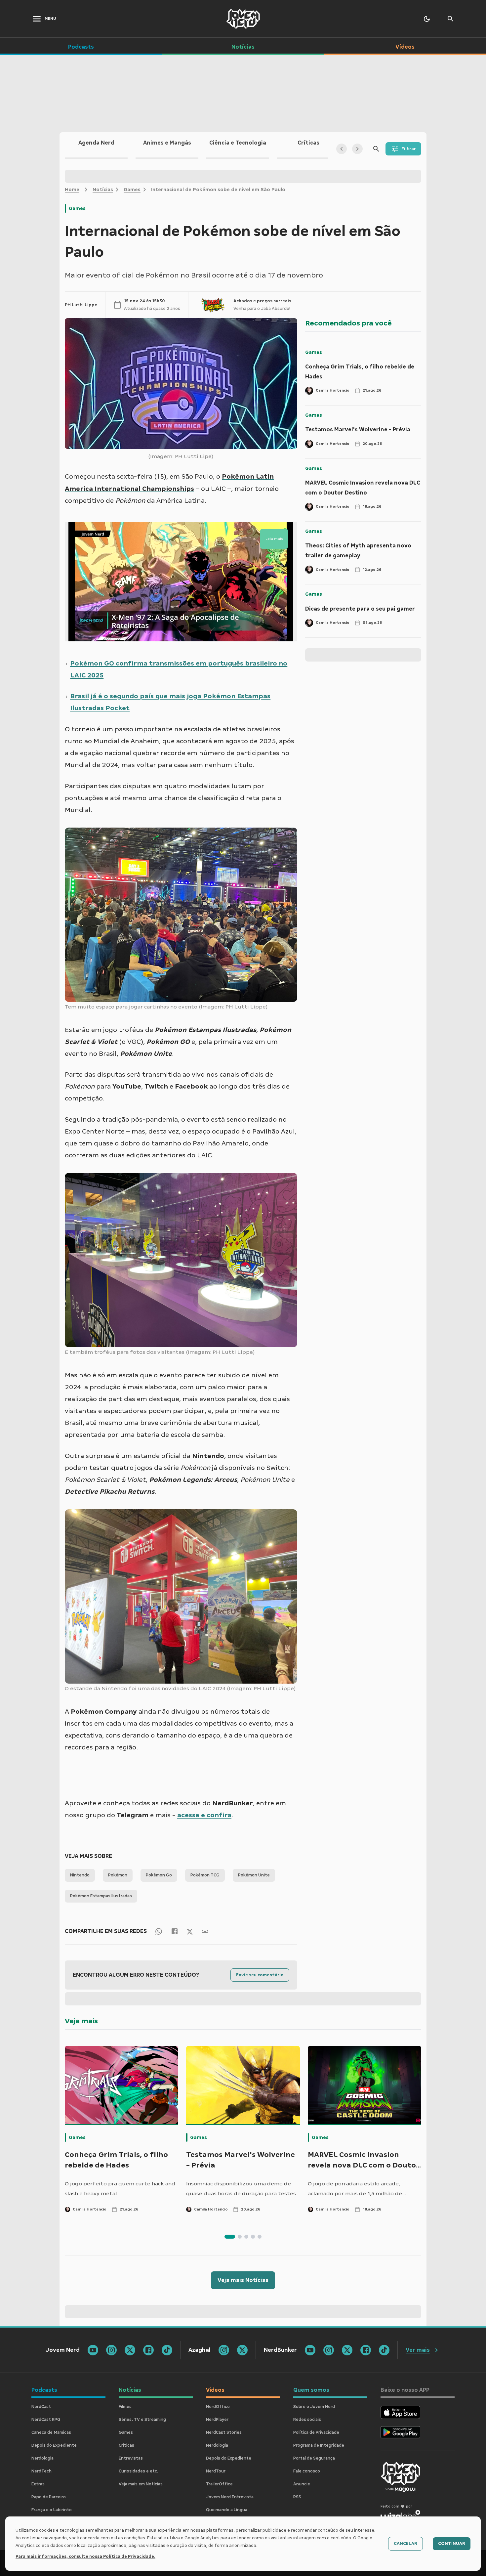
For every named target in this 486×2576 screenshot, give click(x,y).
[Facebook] (175, 1931)
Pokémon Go (159, 1875)
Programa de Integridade (319, 2445)
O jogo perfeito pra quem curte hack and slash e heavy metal (120, 2189)
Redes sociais (307, 2420)
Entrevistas (131, 2458)
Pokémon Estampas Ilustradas (101, 1896)
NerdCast (41, 2407)
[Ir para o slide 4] (253, 2237)
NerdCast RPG (46, 2420)
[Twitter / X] (190, 1931)
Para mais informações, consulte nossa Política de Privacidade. (85, 2556)
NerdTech (41, 2471)
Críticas (126, 2445)
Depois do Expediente (54, 2445)
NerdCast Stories (224, 2432)
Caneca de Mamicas (51, 2432)
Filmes (125, 2407)
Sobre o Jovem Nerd (314, 2407)
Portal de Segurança (314, 2458)
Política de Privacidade (316, 2432)
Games (132, 190)
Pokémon (118, 1875)
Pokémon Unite (254, 1875)
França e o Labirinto (52, 2510)
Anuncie (302, 2484)
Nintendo (80, 1875)
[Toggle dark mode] (427, 19)
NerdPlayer (217, 2420)
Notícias (103, 190)
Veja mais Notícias (243, 2280)
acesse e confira (204, 1815)
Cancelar (405, 2544)
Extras (38, 2484)
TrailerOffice (219, 2484)
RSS (297, 2497)
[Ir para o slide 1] (230, 2237)
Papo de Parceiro (49, 2497)
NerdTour (216, 2471)
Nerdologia (42, 2458)
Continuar (452, 2544)
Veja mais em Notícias (141, 2484)
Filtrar (409, 149)
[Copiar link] (205, 1931)
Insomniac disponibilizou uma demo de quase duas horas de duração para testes (241, 2189)
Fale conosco (307, 2471)
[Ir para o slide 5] (260, 2237)
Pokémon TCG (205, 1875)
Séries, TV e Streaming (142, 2420)
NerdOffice (218, 2407)
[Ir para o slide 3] (246, 2237)
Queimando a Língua (227, 2510)
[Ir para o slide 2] (240, 2237)
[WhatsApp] (159, 1931)
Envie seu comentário (260, 1975)
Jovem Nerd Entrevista (230, 2497)
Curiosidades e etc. (138, 2471)
